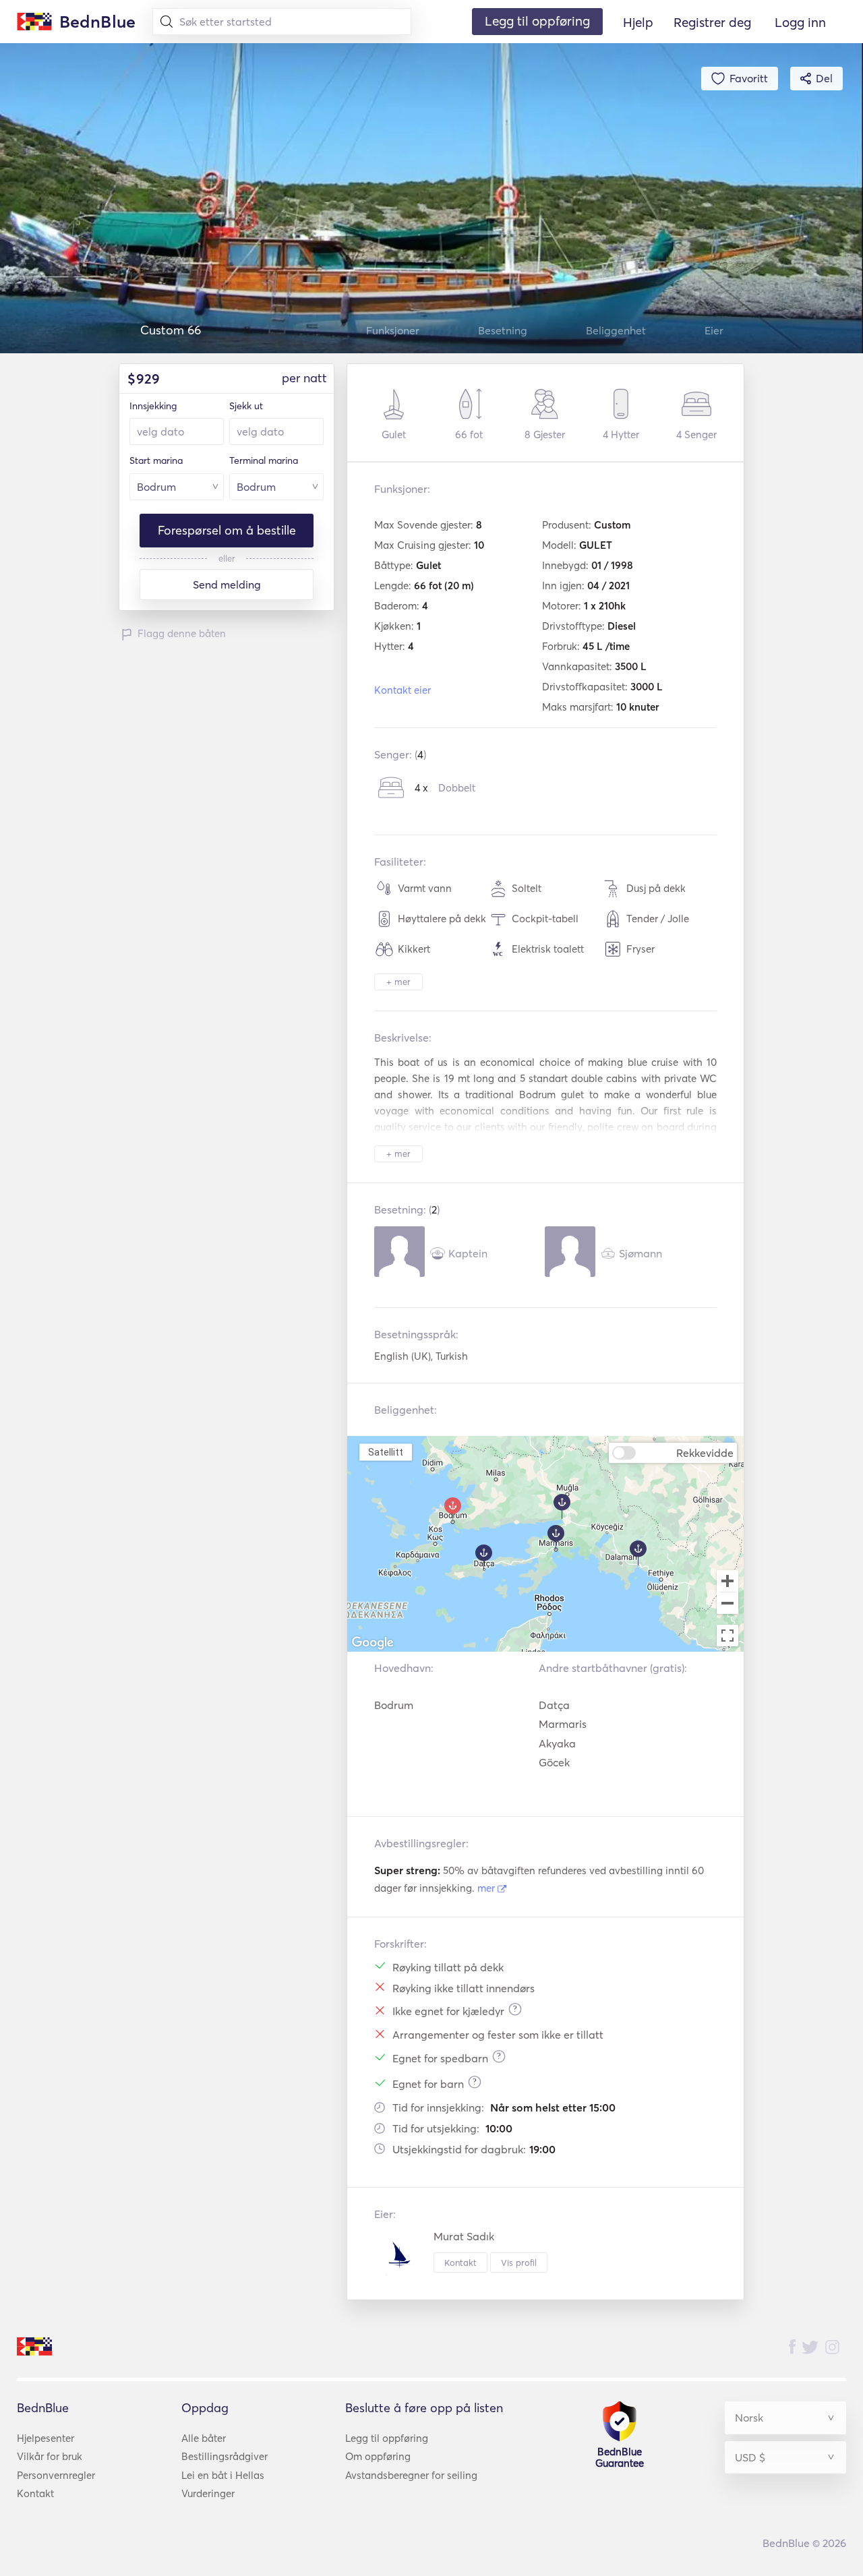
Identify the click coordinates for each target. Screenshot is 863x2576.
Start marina (156, 460)
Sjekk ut (246, 406)
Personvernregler (56, 2475)
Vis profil (519, 2263)
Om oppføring (378, 2456)
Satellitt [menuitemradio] (385, 1452)
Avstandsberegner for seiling (411, 2475)
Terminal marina (264, 460)
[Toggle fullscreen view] (727, 1636)
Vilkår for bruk (50, 2456)
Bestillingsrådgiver (225, 2456)
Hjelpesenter (46, 2438)
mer (487, 1888)
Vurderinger (208, 2493)
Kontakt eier (403, 690)
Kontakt (460, 2263)
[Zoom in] (727, 1581)
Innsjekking (153, 406)
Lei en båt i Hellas (223, 2475)
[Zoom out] (727, 1605)
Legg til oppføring (387, 2438)
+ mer (398, 982)
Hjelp (638, 22)
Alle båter (204, 2438)
